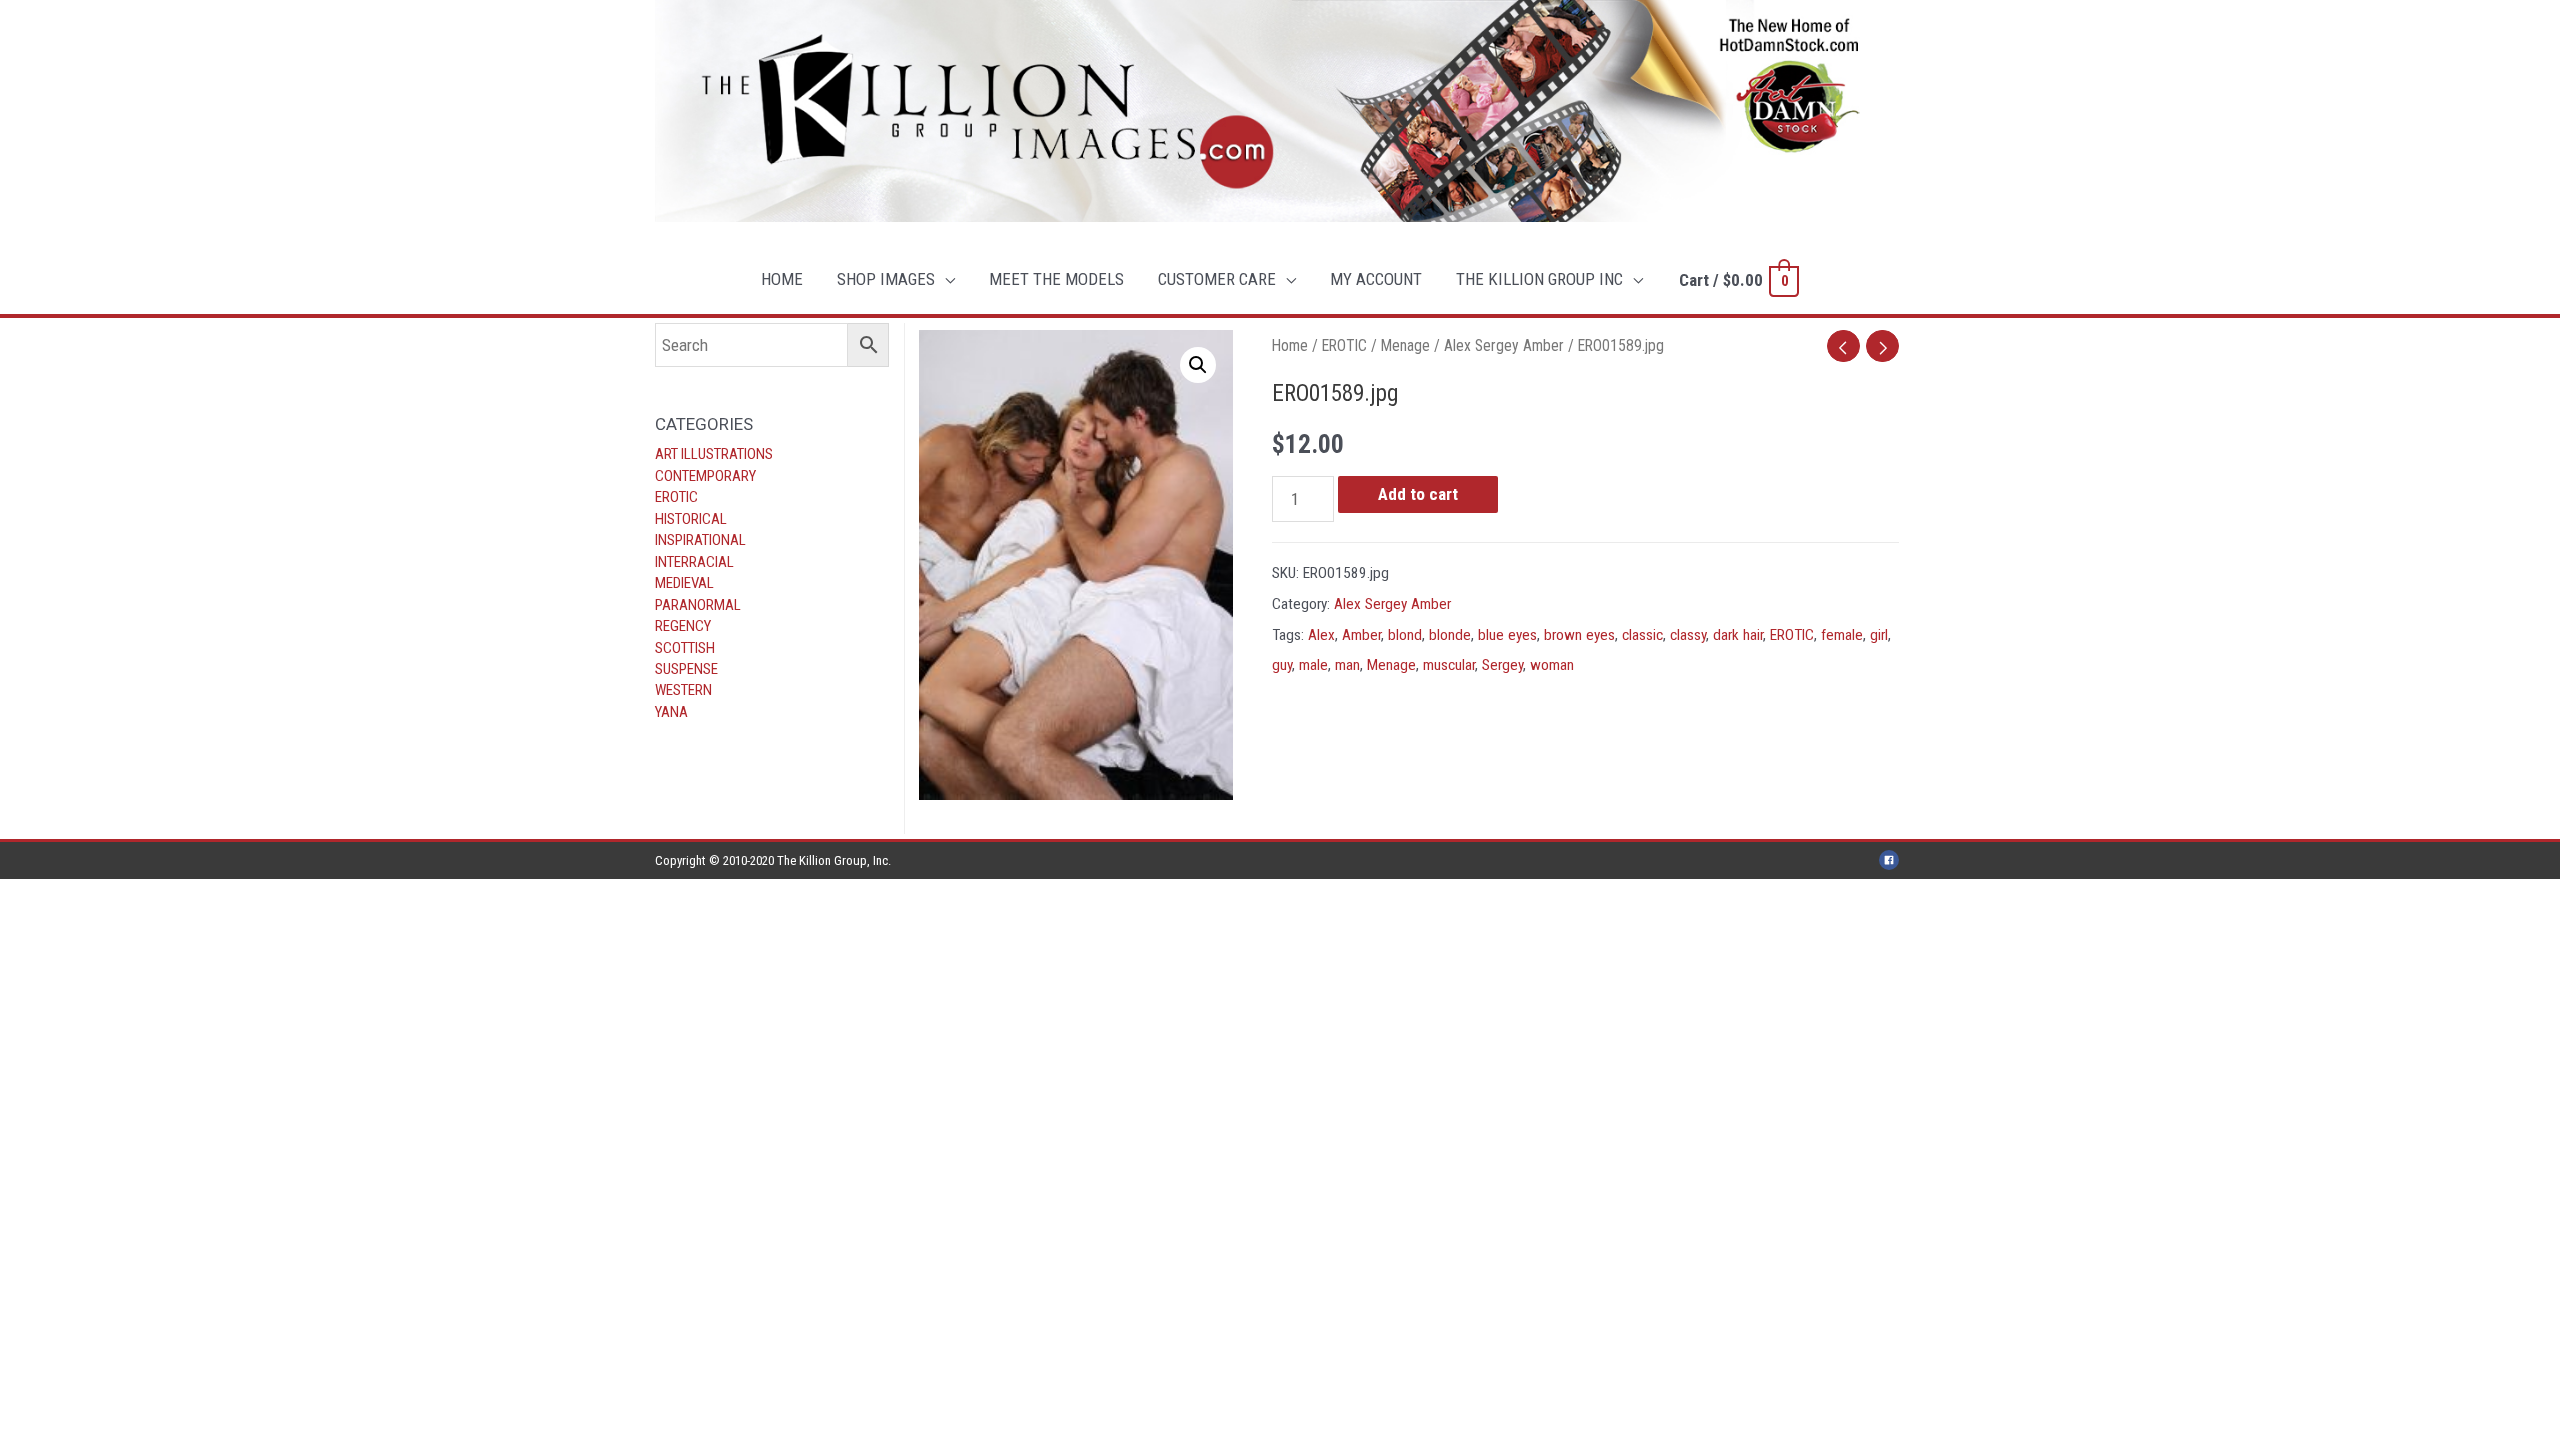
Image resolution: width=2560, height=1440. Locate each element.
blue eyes (1507, 635)
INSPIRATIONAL (700, 540)
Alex (1321, 635)
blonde (1450, 635)
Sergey (1502, 665)
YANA (671, 712)
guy (1282, 665)
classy (1688, 635)
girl (1879, 635)
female (1842, 635)
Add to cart (1418, 494)
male (1313, 665)
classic (1642, 635)
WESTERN (683, 690)
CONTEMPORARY (705, 476)
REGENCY (683, 626)
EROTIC (676, 497)
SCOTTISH (685, 648)
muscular (1449, 665)
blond (1405, 635)
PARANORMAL (698, 605)
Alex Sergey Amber (1504, 345)
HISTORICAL (691, 519)
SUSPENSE (686, 669)
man (1347, 665)
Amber (1361, 635)
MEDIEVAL (684, 583)
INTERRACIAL (694, 562)
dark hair (1738, 635)
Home (1290, 345)
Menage (1405, 345)
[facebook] (1892, 860)
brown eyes (1579, 635)
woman (1552, 665)
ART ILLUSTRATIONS (714, 454)
